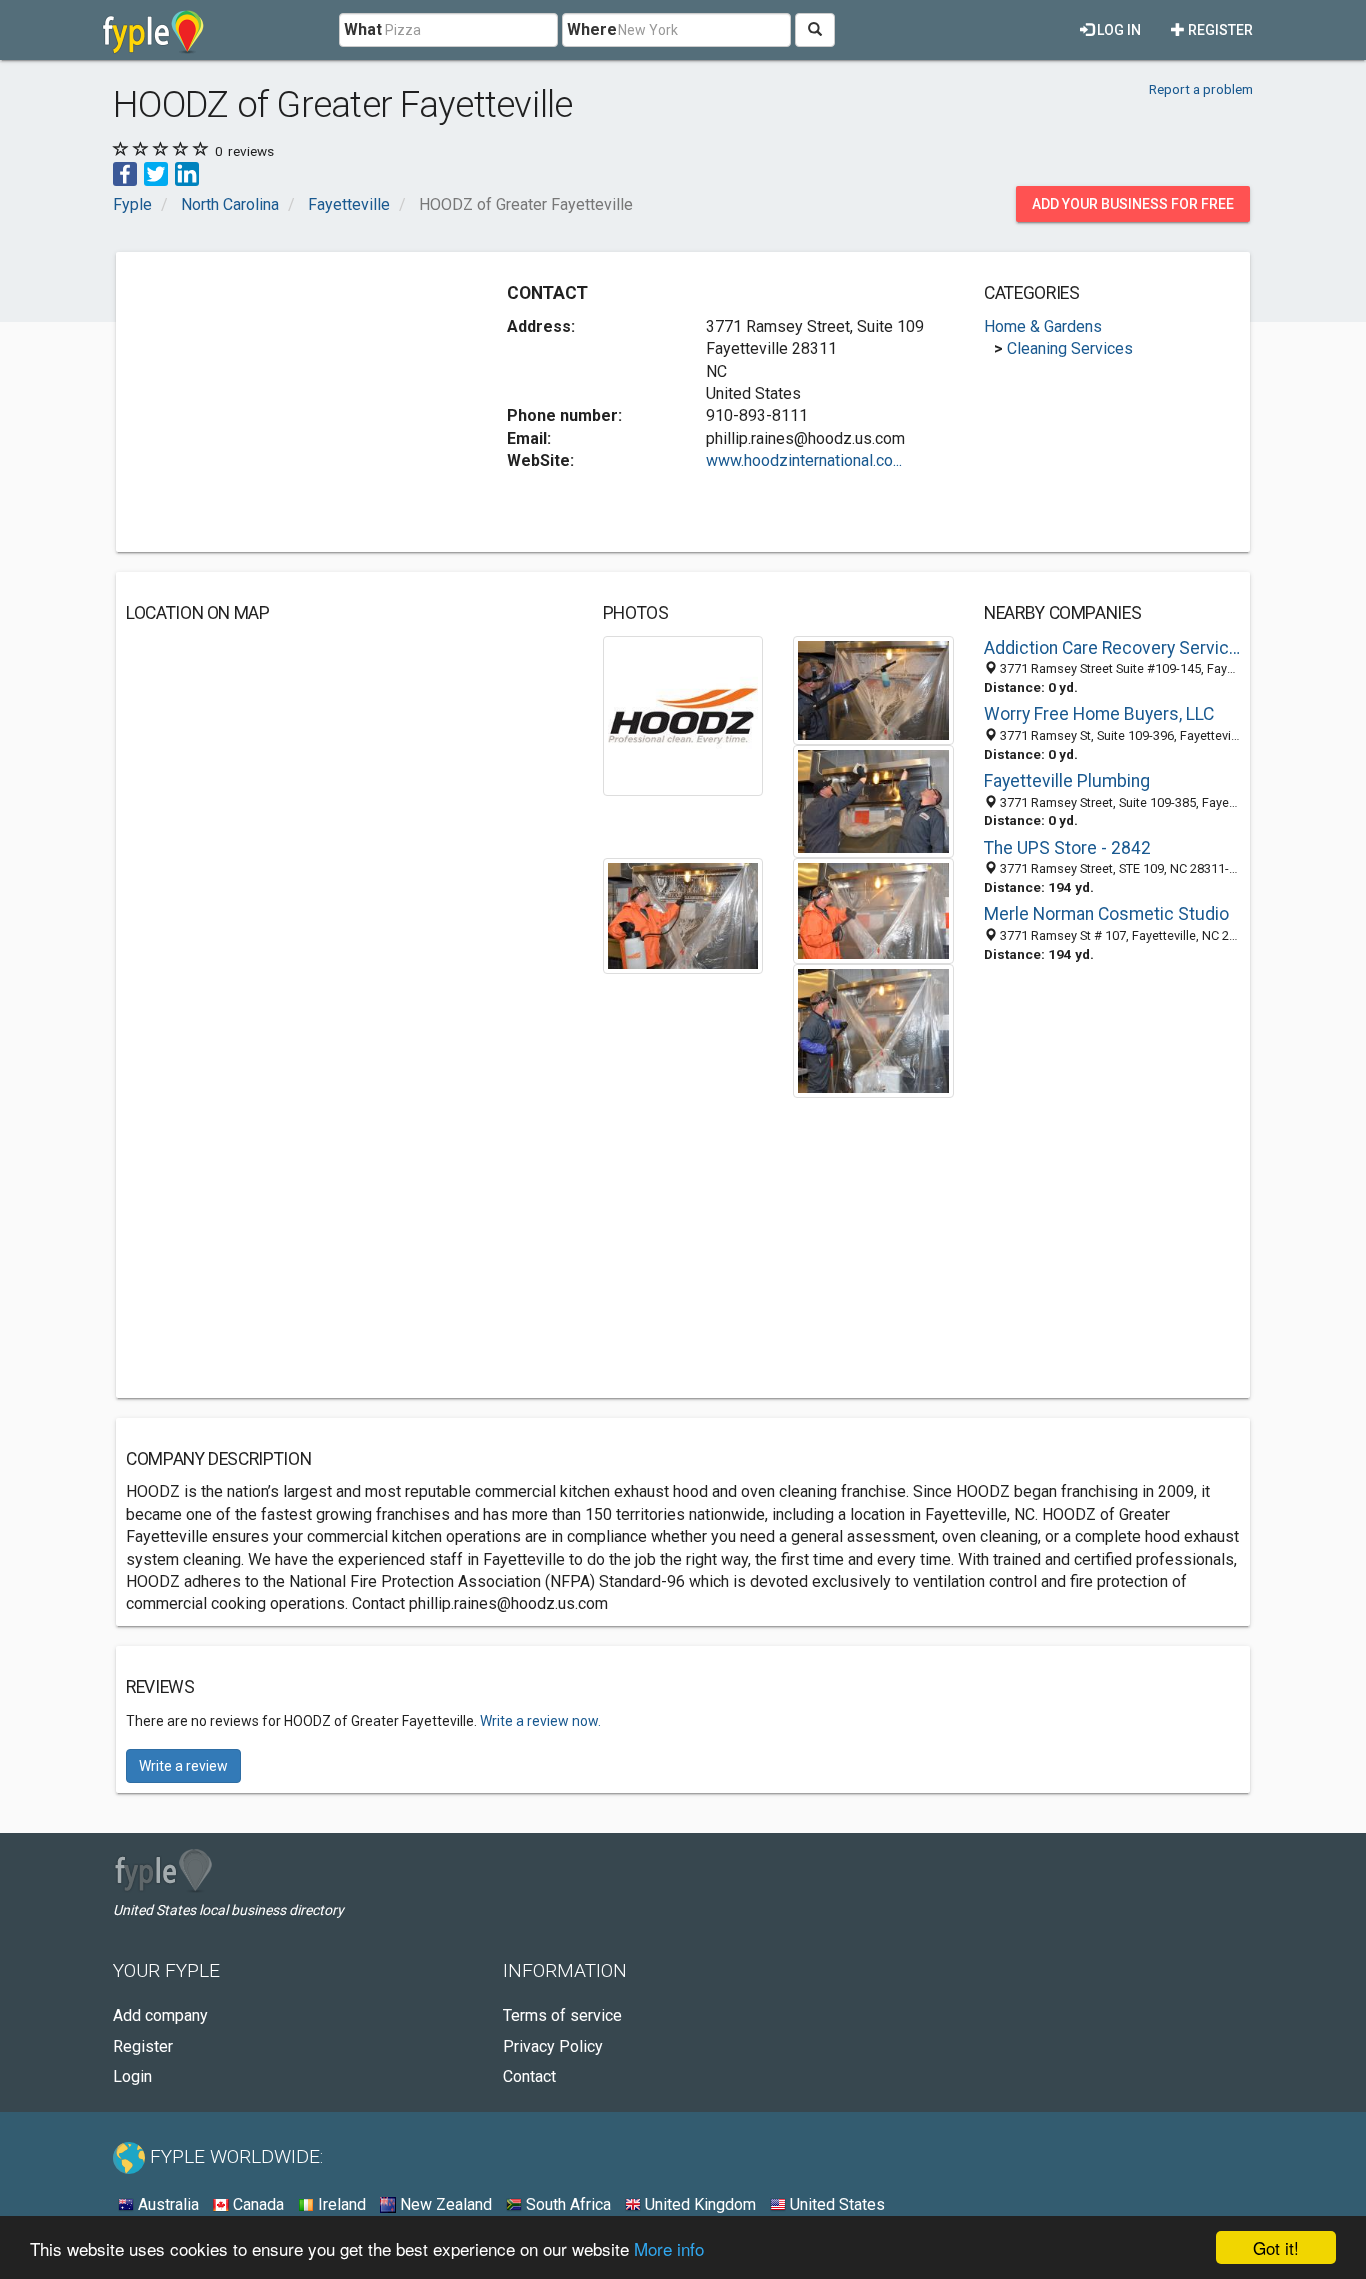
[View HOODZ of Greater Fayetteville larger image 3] (873, 800)
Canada (256, 2204)
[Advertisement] (294, 402)
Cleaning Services (1070, 348)
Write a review (183, 1766)
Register (1219, 30)
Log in (1117, 30)
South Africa (566, 2204)
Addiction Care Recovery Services (1112, 648)
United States (835, 2204)
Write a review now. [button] (540, 1721)
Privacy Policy (553, 2046)
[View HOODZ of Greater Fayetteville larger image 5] (873, 909)
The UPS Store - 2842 (1067, 848)
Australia (166, 2204)
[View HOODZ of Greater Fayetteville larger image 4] (683, 914)
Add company (160, 2015)
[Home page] (153, 30)
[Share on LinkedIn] (187, 172)
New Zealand (444, 2204)
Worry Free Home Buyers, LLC (1099, 714)
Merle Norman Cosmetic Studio (1106, 914)
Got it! (1276, 2247)
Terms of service (562, 2015)
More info (669, 2248)
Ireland (340, 2204)
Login (132, 2076)
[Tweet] (156, 172)
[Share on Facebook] (125, 172)
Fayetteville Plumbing (1067, 781)
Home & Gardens (1043, 326)
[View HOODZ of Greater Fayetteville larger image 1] (683, 714)
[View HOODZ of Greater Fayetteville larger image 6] (873, 1029)
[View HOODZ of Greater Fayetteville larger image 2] (873, 689)
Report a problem (1201, 89)
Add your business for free (1133, 204)
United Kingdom (698, 2204)
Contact (529, 2076)
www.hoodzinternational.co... (804, 460)
